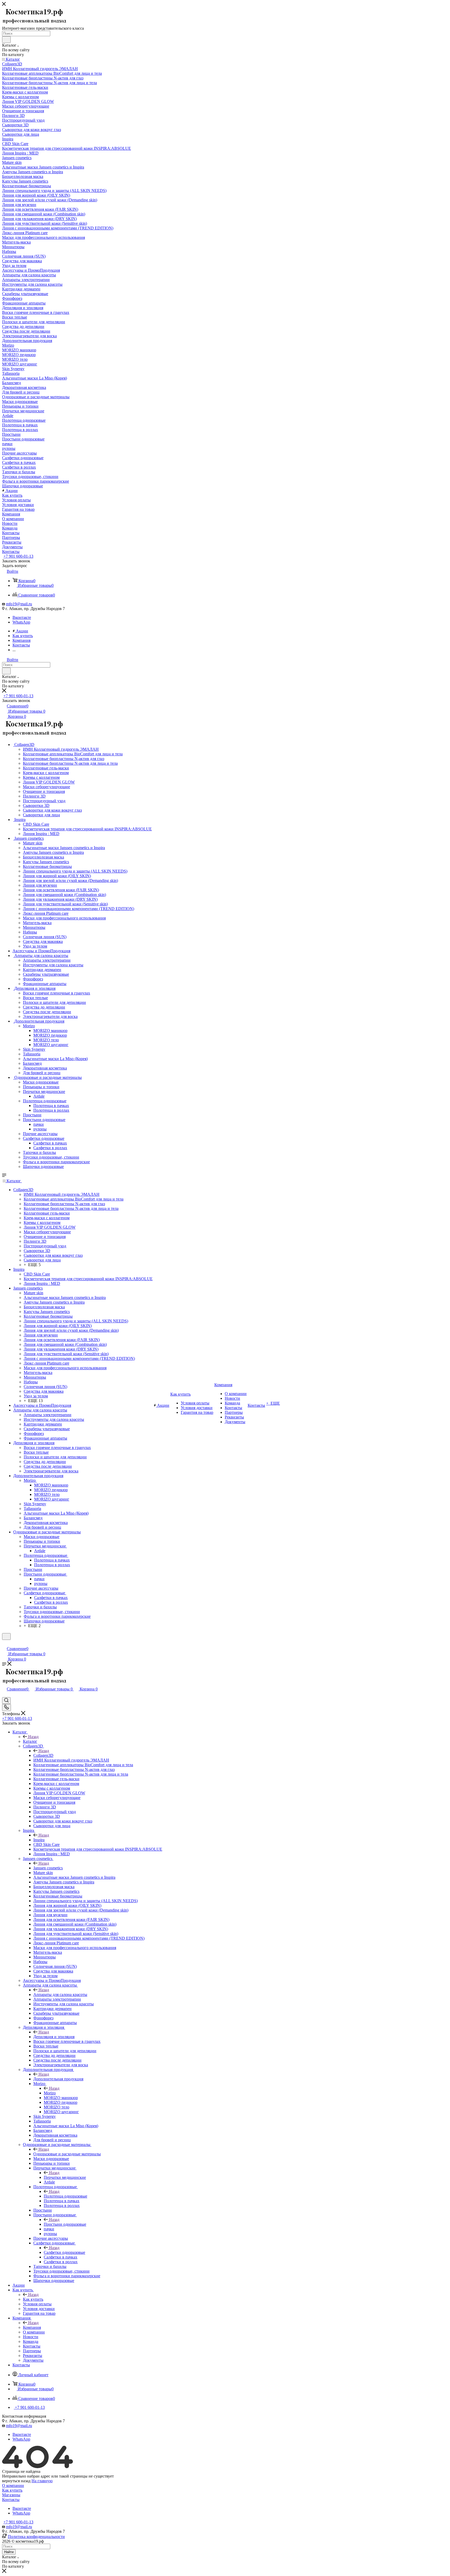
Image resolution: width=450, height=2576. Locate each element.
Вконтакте (22, 617)
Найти (9, 2552)
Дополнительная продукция (58, 2079)
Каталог (30, 1741)
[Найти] (6, 40)
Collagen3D (43, 1755)
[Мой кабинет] (4, 1643)
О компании (13, 2485)
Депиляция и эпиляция (54, 2037)
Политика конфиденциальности (36, 2537)
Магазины (11, 2495)
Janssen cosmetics (48, 1868)
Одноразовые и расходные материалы (67, 2154)
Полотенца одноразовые (65, 2196)
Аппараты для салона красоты (60, 1995)
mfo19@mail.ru (19, 604)
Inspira (39, 1840)
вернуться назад (16, 2481)
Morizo (50, 2093)
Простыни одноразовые (65, 2224)
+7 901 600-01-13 (18, 556)
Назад (33, 1737)
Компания (32, 2327)
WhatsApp (21, 622)
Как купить (33, 2299)
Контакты (11, 2500)
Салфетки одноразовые (64, 2252)
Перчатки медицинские (65, 2177)
